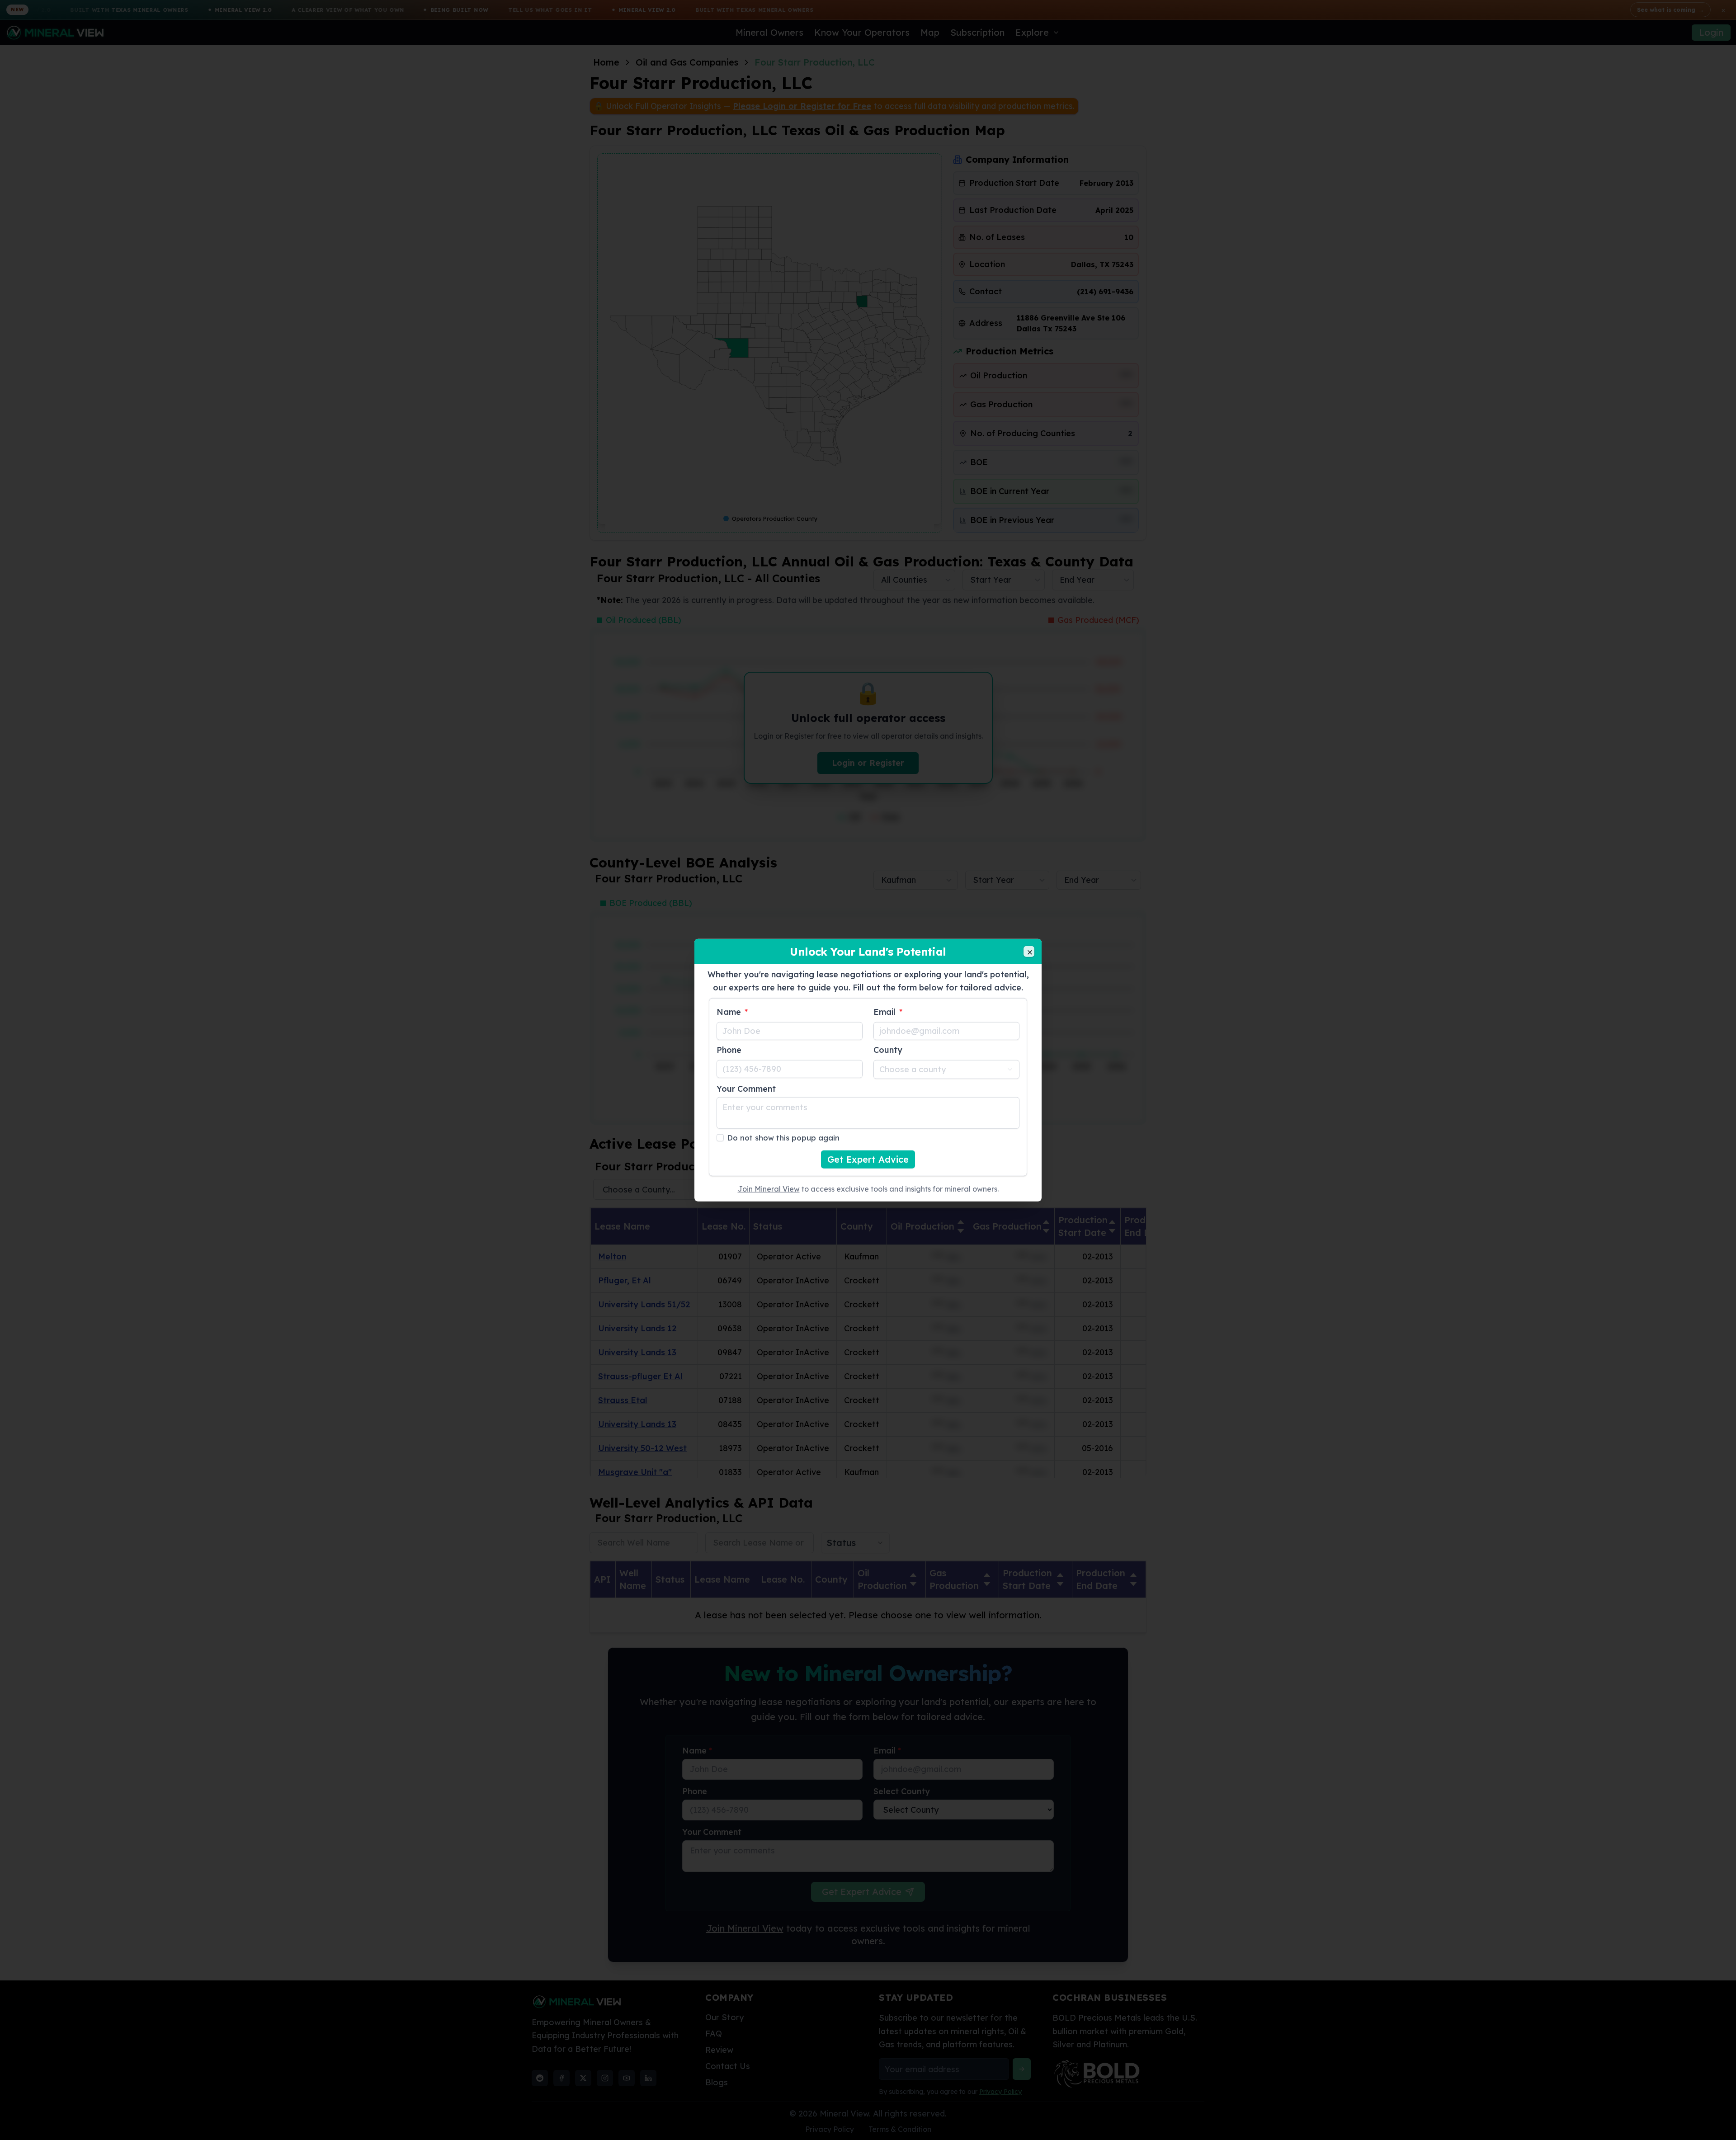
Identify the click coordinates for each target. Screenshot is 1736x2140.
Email (888, 1011)
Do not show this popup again (783, 1137)
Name (732, 1011)
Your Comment (746, 1088)
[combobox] (946, 1069)
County (888, 1049)
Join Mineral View (769, 1188)
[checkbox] (720, 1137)
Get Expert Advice (868, 1159)
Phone (729, 1049)
